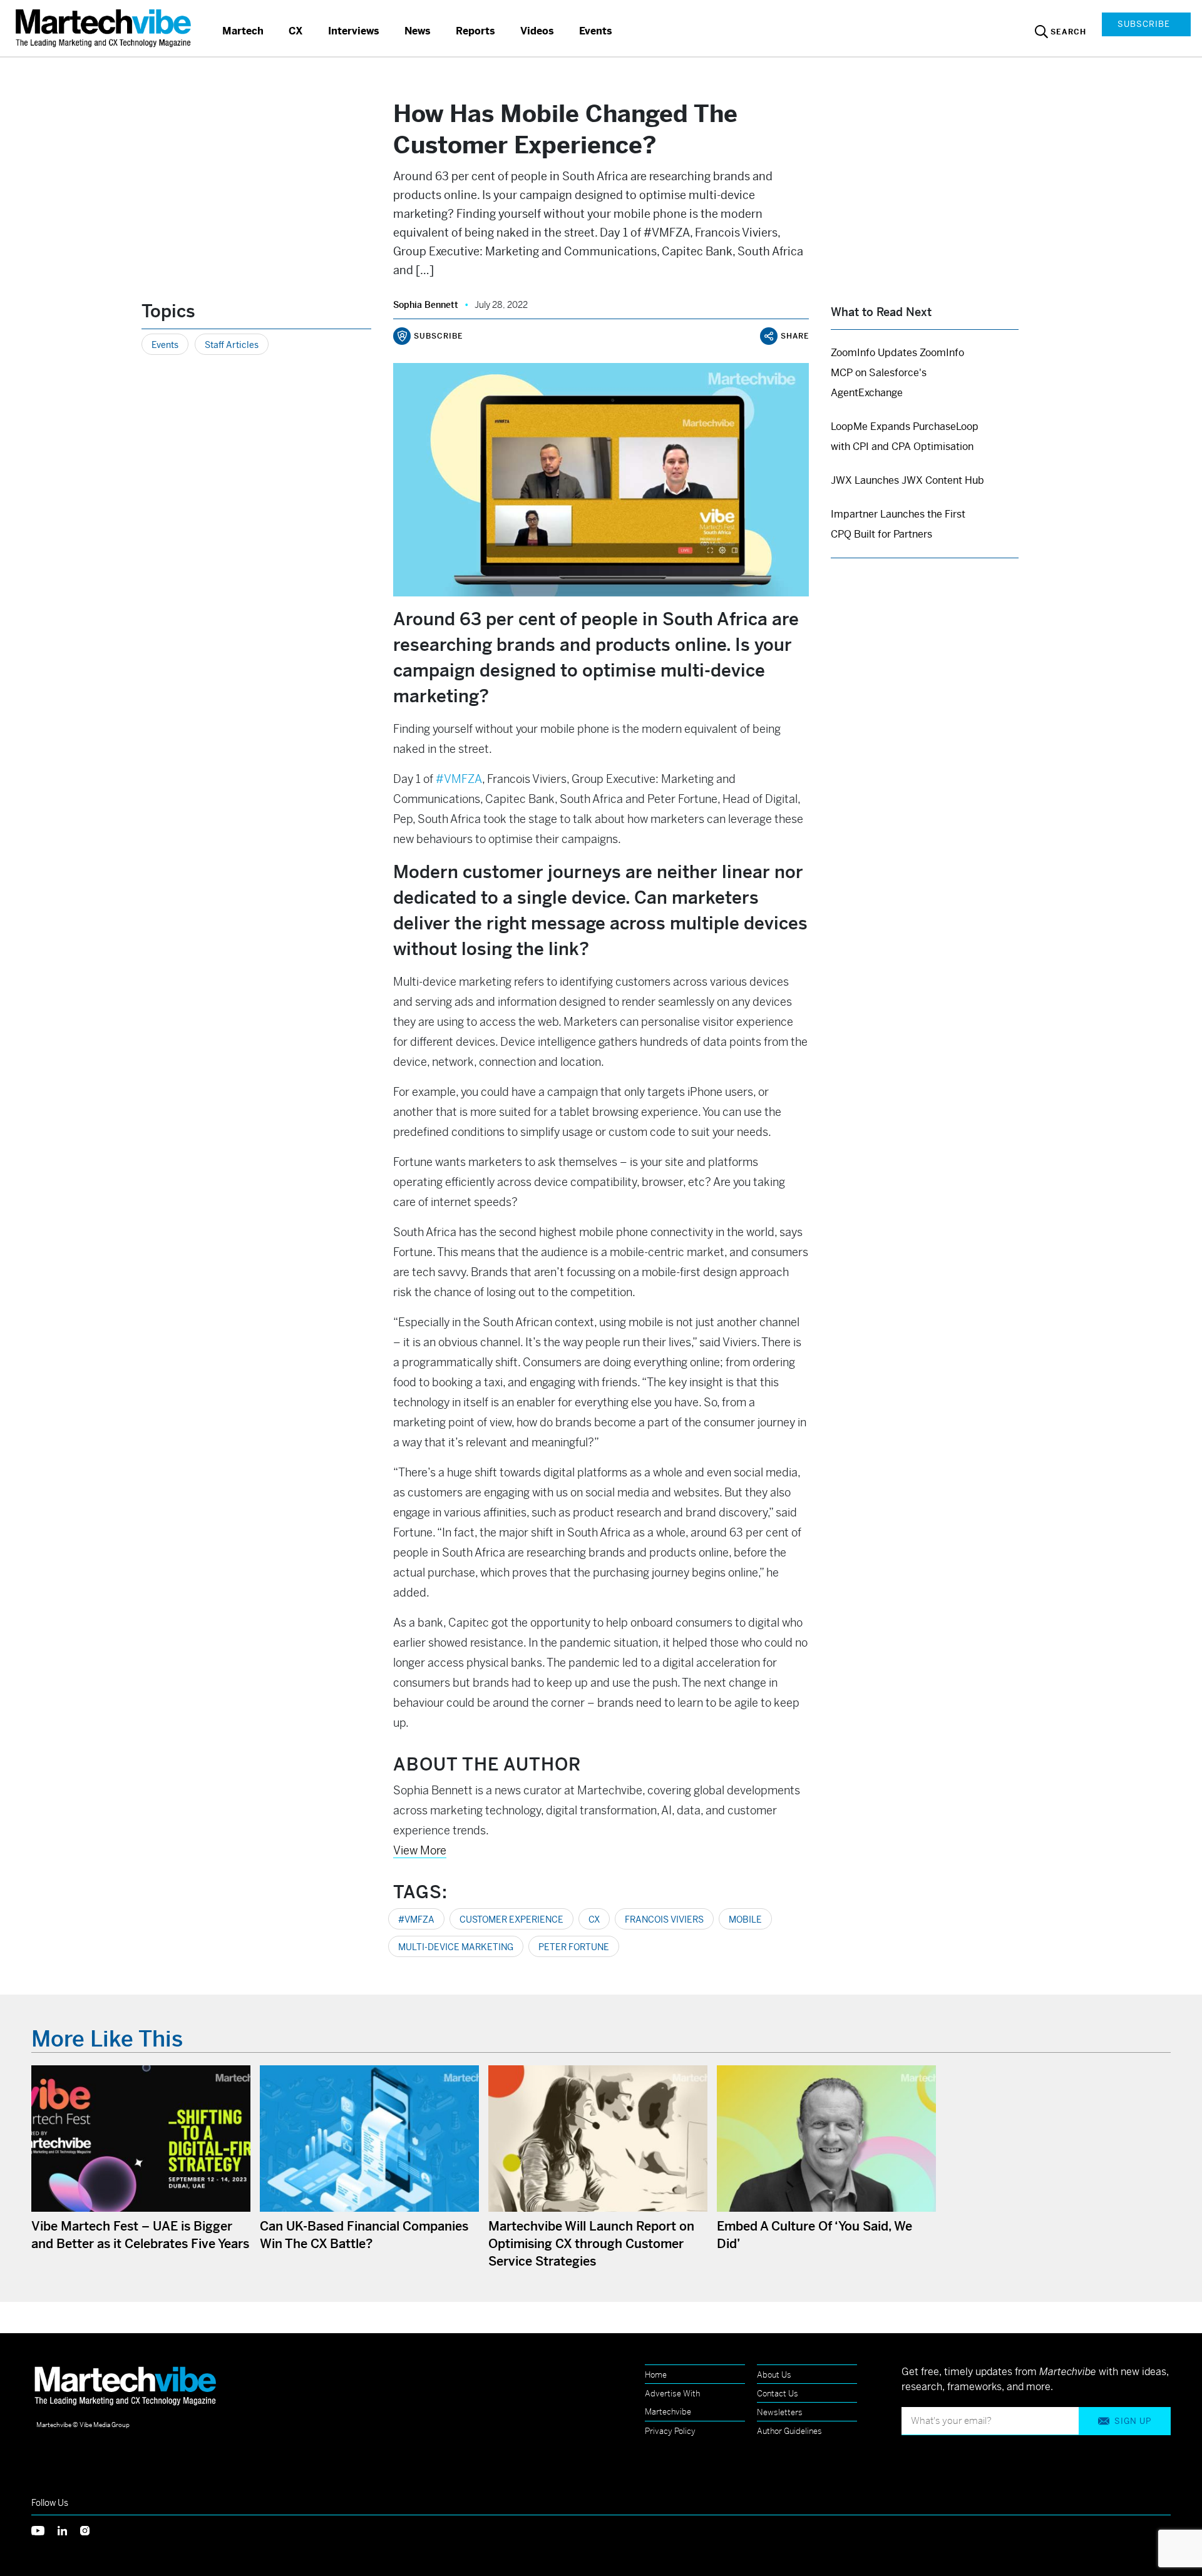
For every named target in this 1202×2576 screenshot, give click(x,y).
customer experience (511, 1919)
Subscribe (1144, 24)
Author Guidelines (789, 2431)
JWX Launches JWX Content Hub (907, 480)
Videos (537, 31)
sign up (1133, 2421)
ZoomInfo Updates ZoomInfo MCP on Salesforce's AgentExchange (897, 373)
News (418, 31)
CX (296, 31)
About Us (774, 2375)
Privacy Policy (670, 2431)
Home (656, 2375)
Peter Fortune (574, 1947)
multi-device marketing (456, 1947)
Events (596, 31)
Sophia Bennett (426, 305)
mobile (745, 1919)
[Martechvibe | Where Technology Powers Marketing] (105, 28)
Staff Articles (232, 345)
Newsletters (780, 2412)
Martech (243, 31)
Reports (475, 31)
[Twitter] (44, 2530)
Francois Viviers (664, 1919)
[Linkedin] (69, 2530)
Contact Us (778, 2394)
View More (420, 1850)
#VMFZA (416, 1919)
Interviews (354, 31)
